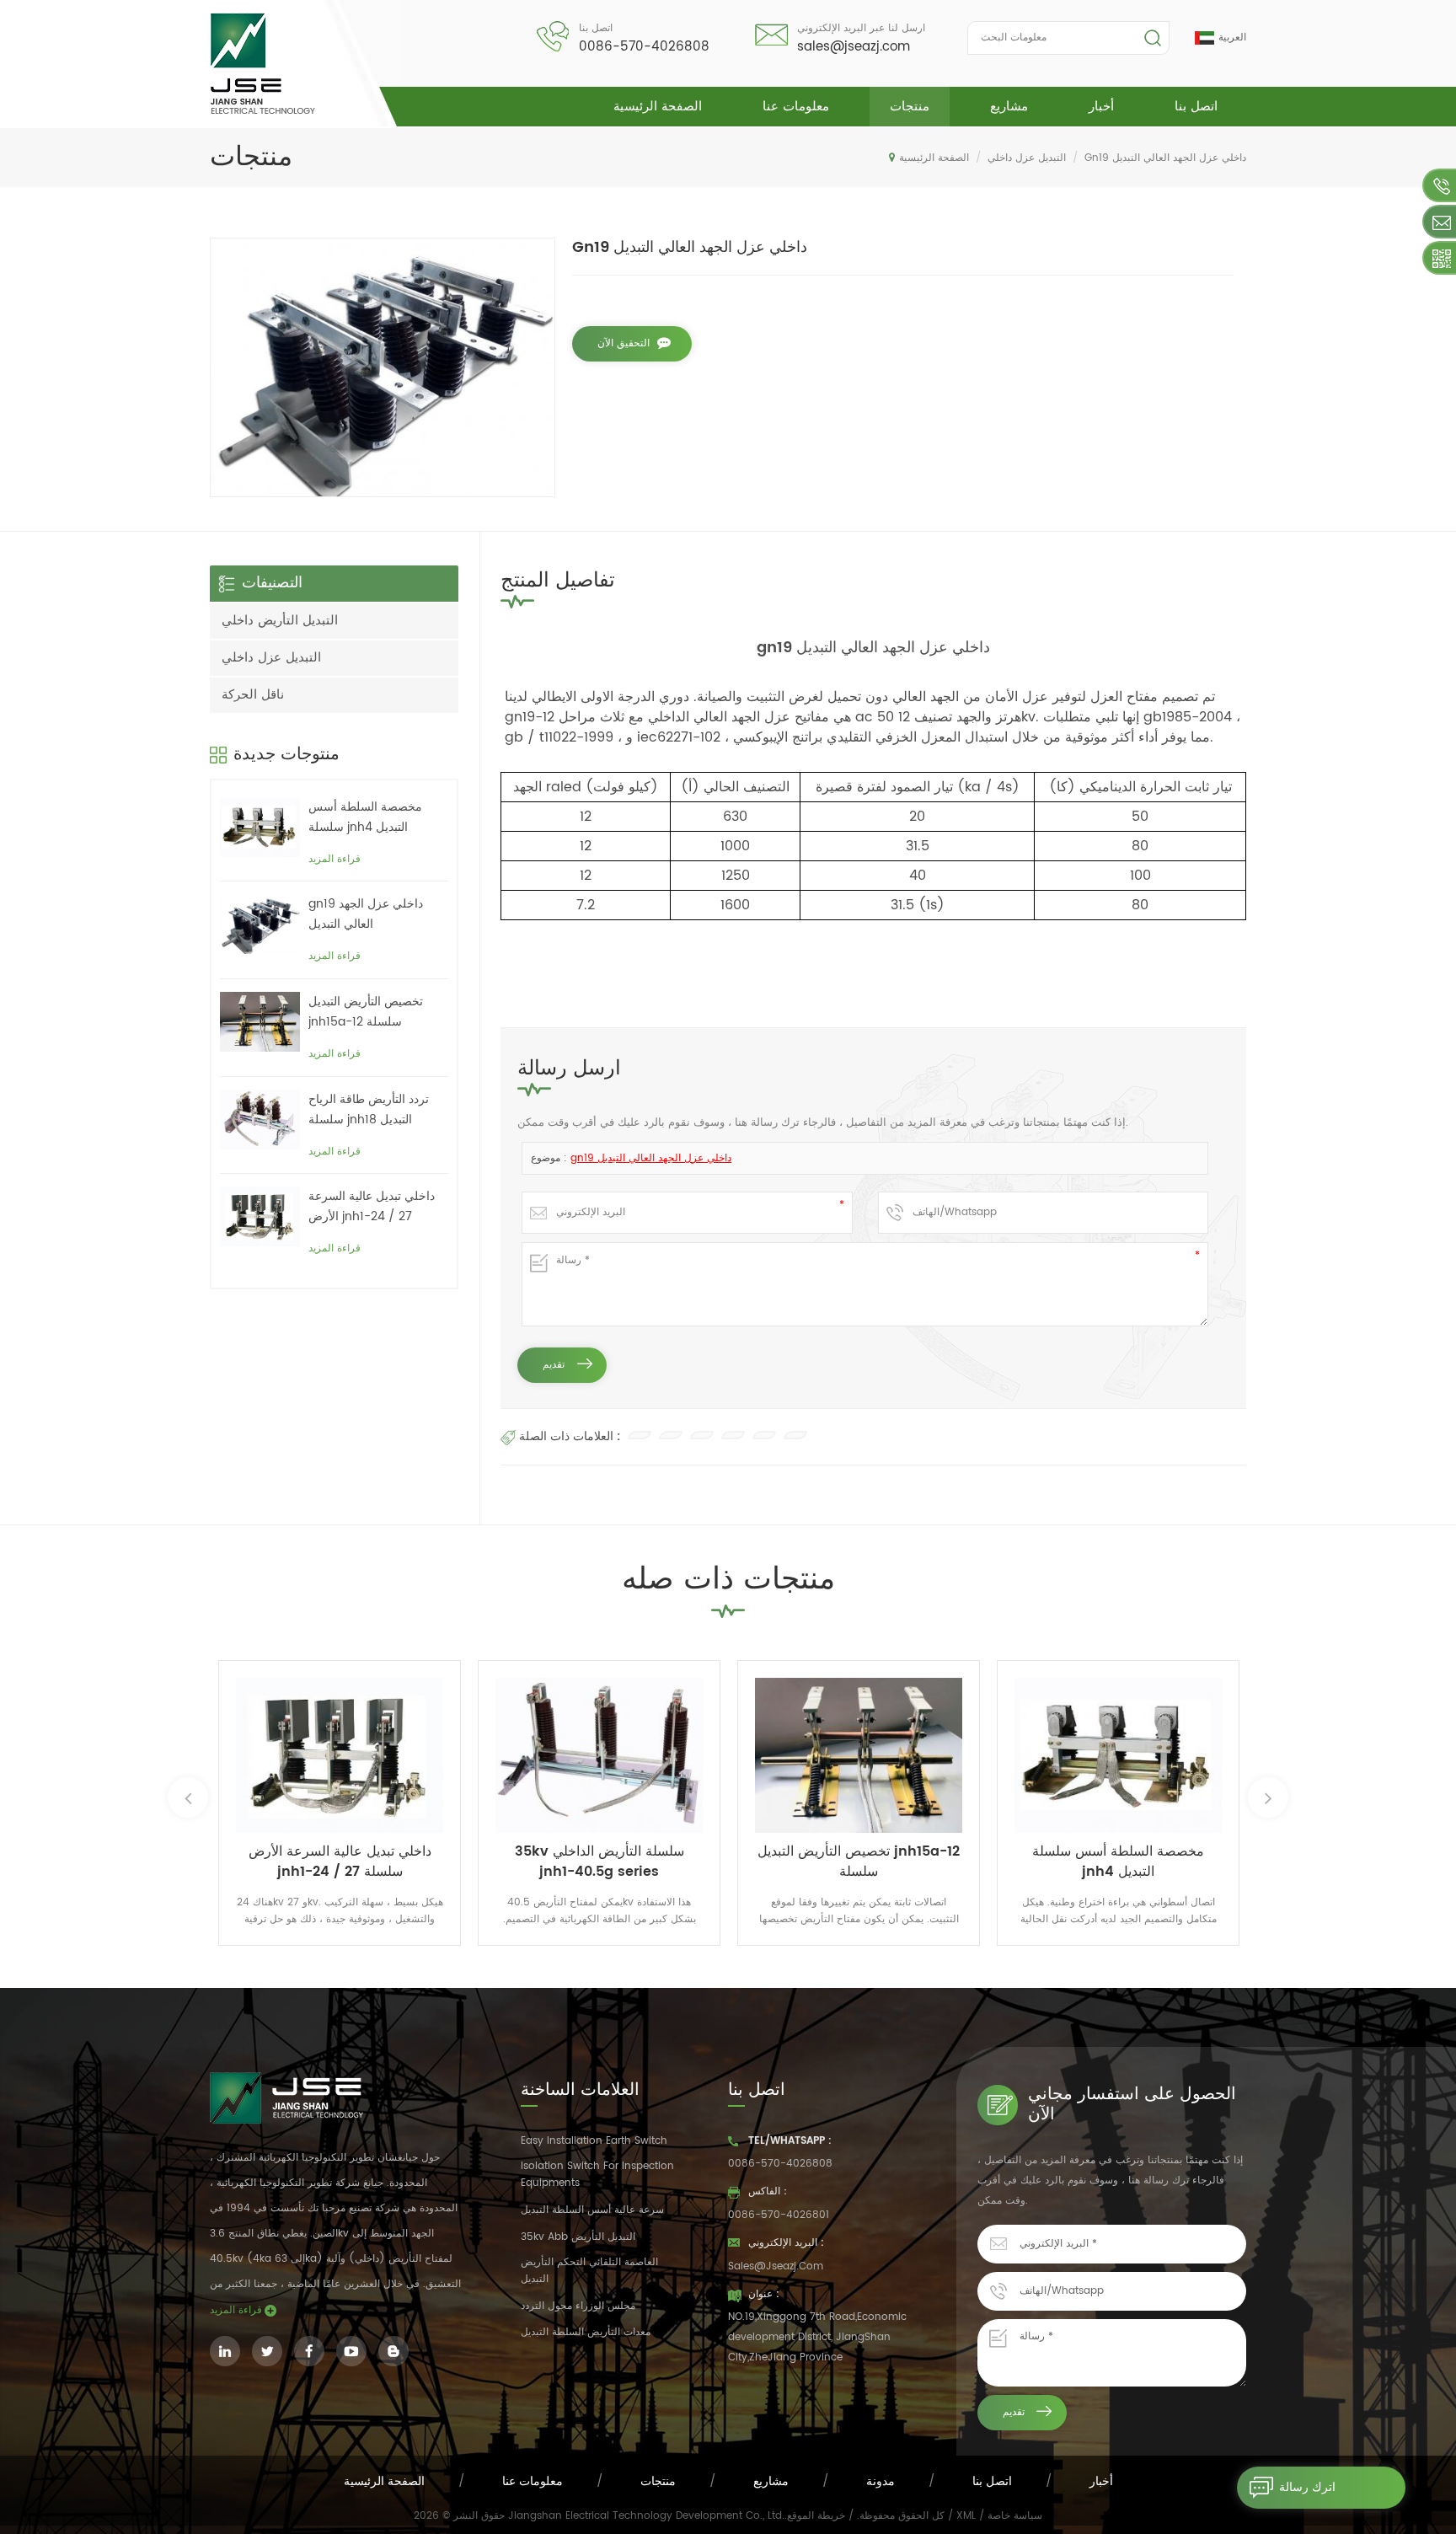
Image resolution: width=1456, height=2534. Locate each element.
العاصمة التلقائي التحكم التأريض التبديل (589, 2271)
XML (966, 2516)
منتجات (910, 107)
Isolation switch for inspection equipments (597, 2175)
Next (1268, 1797)
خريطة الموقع (816, 2516)
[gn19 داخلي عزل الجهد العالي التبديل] (260, 924)
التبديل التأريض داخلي (280, 621)
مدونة (881, 2481)
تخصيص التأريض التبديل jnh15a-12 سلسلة (366, 1012)
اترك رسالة (1307, 2487)
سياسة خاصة (1015, 2516)
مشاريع (1009, 107)
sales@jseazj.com (854, 47)
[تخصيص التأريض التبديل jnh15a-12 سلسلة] (260, 1022)
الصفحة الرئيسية (658, 107)
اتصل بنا (1196, 107)
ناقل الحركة (253, 695)
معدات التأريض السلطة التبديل (586, 2332)
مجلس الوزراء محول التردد (578, 2306)
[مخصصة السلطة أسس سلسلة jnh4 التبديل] (260, 827)
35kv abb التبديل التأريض (578, 2237)
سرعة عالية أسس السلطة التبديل (592, 2210)
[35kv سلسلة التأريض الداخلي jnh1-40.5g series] (599, 1755)
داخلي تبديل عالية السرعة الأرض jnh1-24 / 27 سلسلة (372, 1207)
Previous (188, 1797)
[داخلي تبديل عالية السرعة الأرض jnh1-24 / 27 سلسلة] (260, 1216)
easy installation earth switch (594, 2141)
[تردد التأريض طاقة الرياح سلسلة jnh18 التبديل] (260, 1120)
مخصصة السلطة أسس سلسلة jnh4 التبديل (365, 817)
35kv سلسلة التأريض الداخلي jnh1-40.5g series (600, 1862)
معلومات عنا (796, 107)
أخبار (1101, 107)
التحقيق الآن (624, 343)
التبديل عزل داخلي (1027, 158)
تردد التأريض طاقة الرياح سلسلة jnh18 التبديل (369, 1109)
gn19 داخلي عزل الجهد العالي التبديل (651, 1158)
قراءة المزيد (335, 859)
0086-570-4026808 (644, 47)
